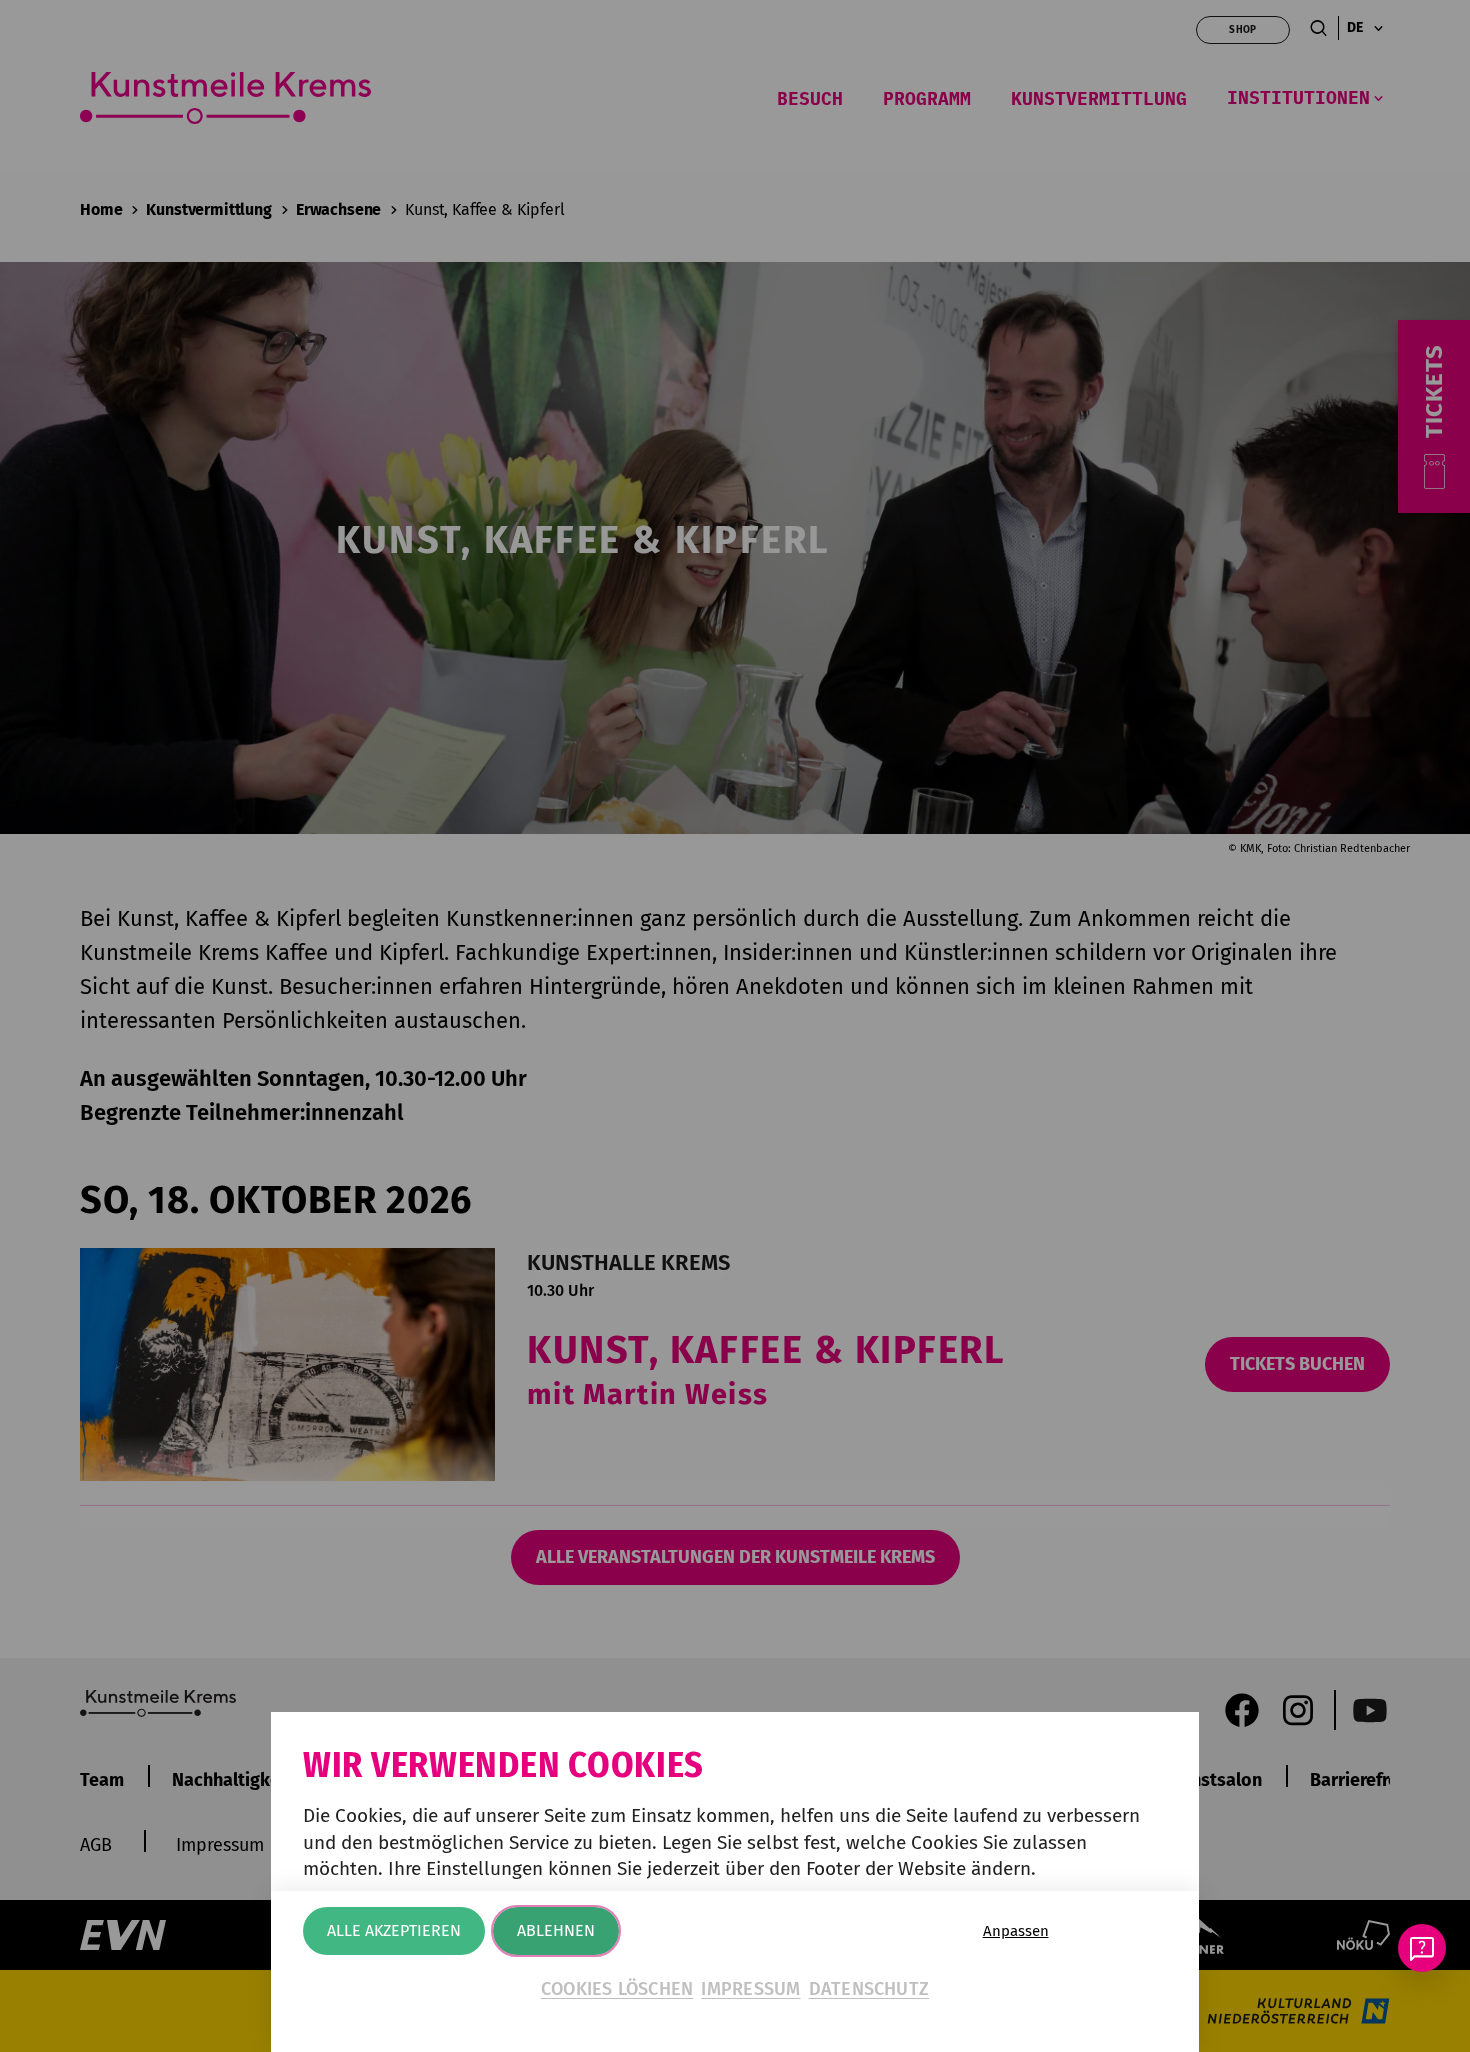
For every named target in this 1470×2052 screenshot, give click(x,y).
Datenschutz (869, 1989)
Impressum (750, 1989)
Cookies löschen (617, 1989)
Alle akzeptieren (394, 1930)
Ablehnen (556, 1930)
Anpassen (1016, 1931)
